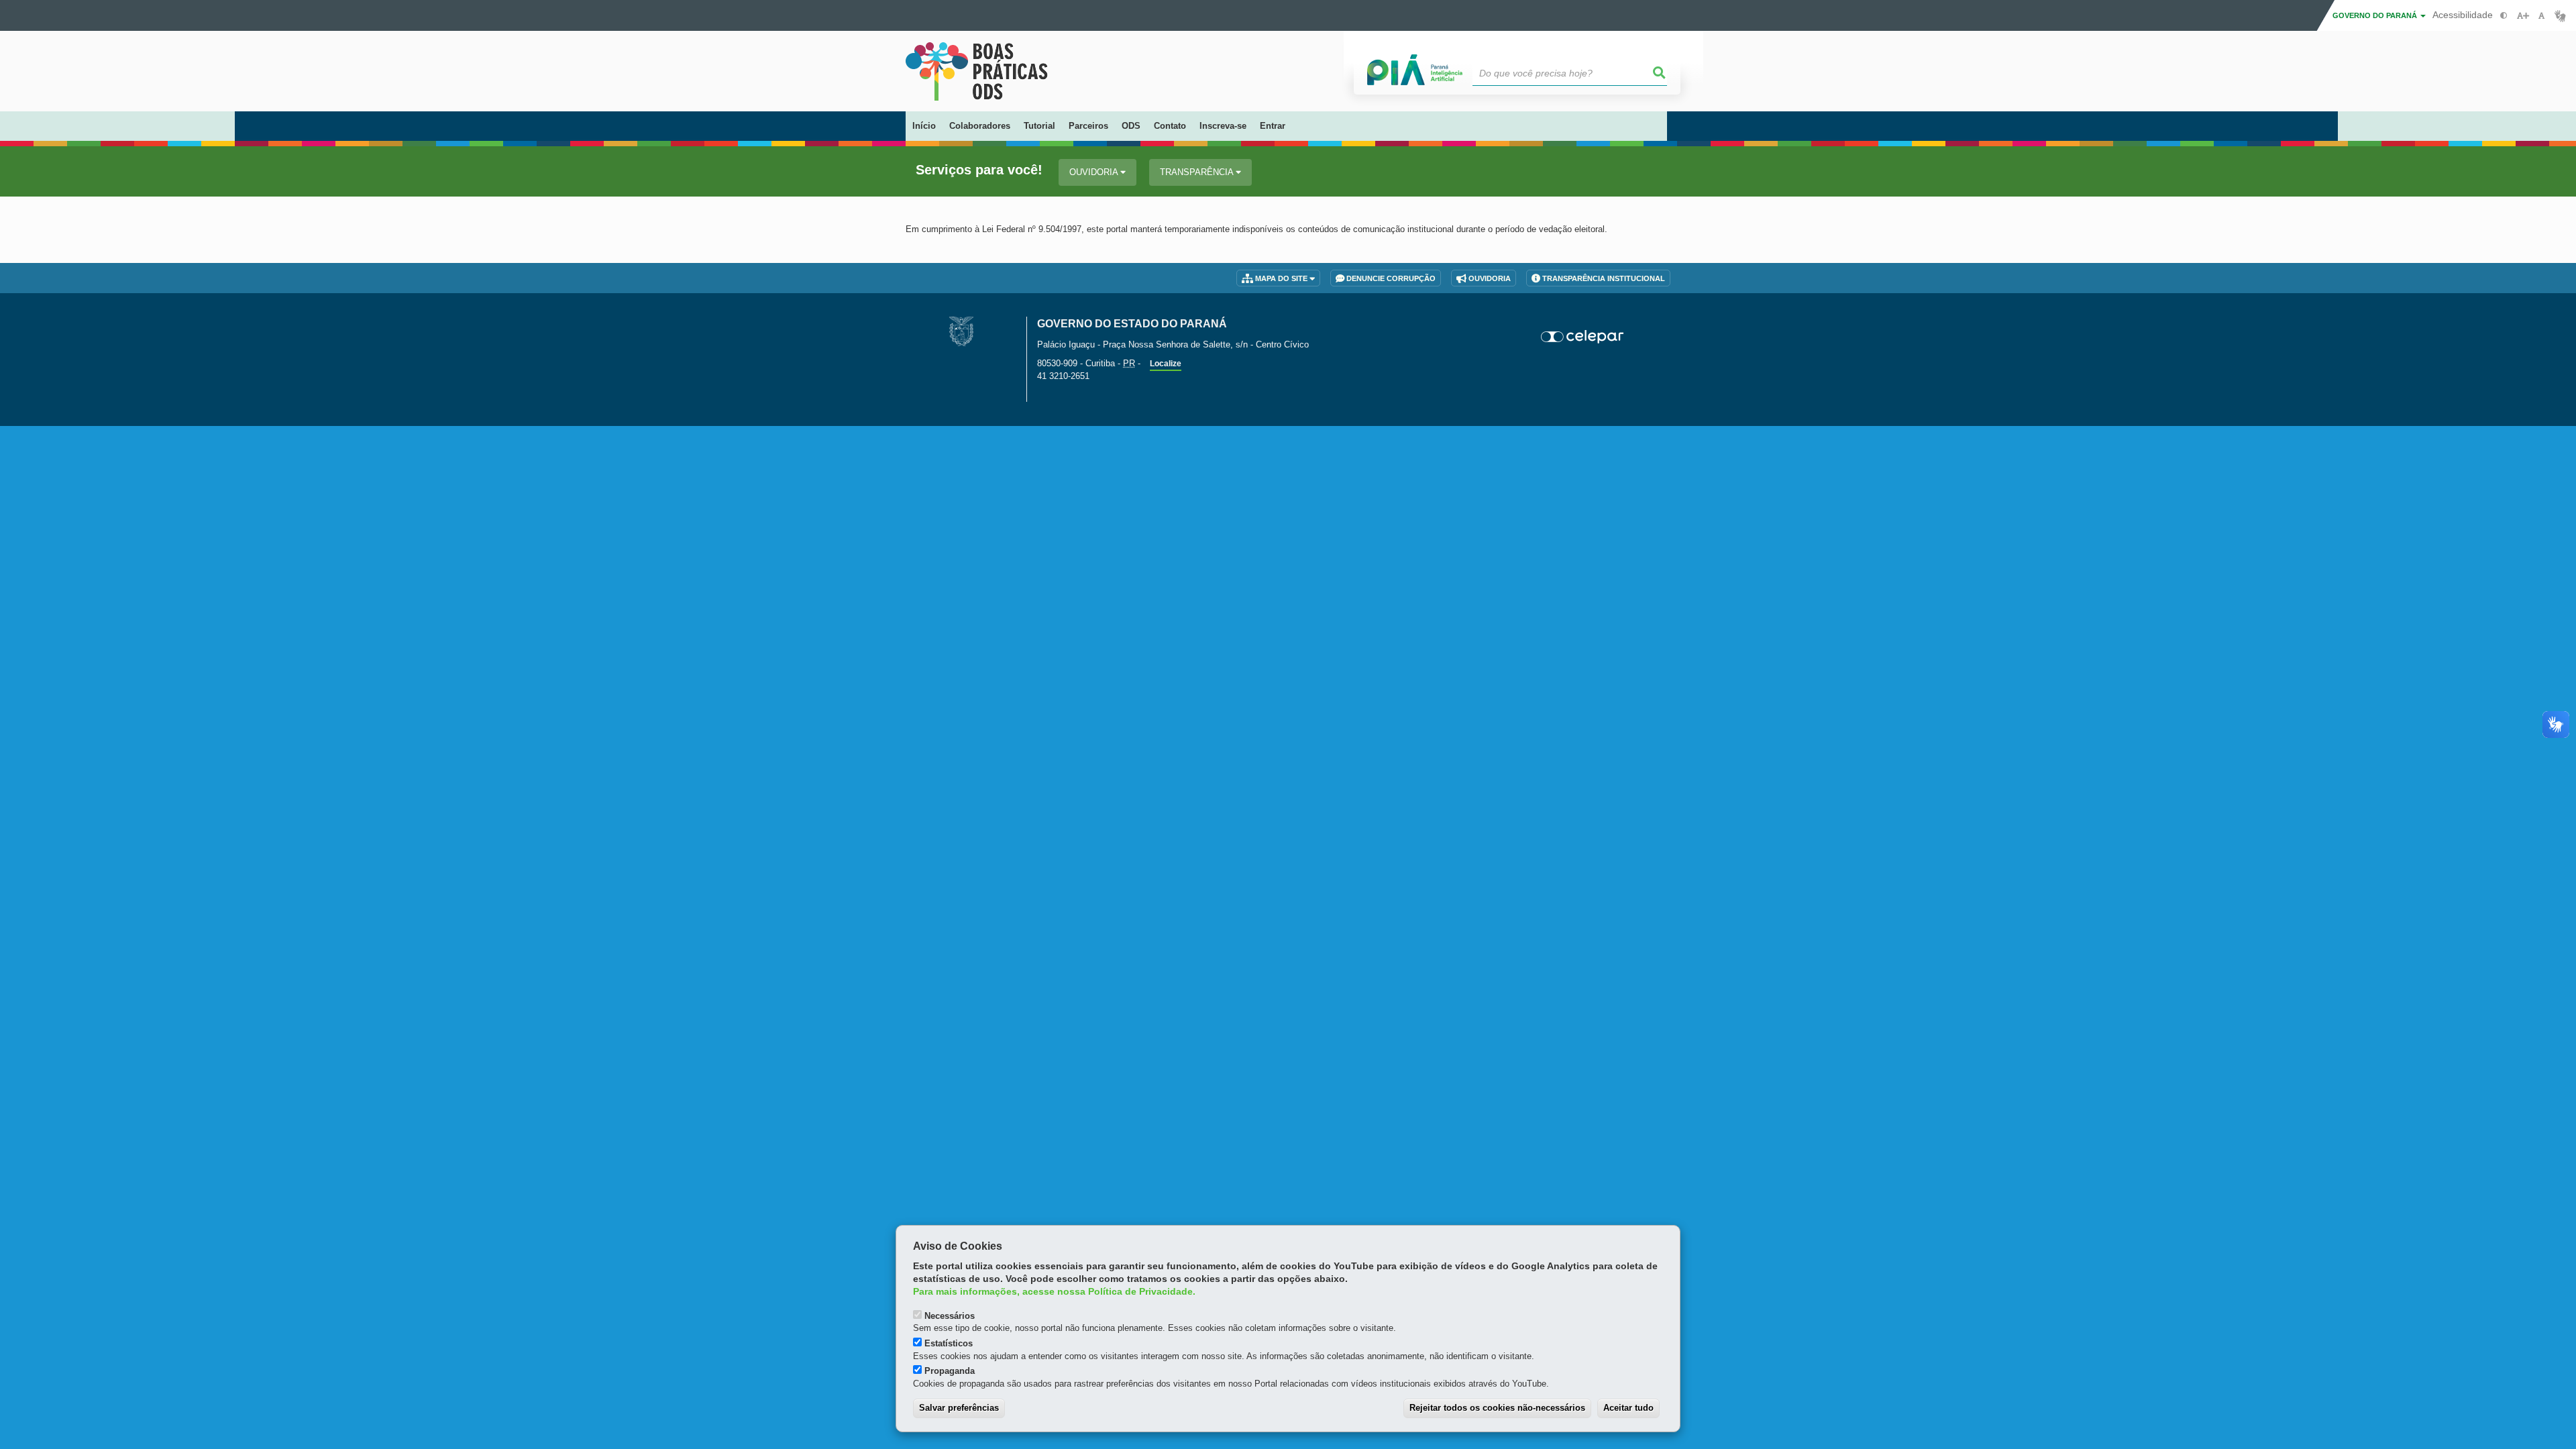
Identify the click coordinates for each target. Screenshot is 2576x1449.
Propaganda (950, 1371)
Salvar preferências (959, 1408)
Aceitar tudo (1628, 1408)
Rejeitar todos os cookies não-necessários (1497, 1408)
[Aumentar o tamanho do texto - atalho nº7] (2523, 16)
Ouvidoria (1095, 172)
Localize (1166, 364)
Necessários (950, 1316)
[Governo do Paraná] (961, 331)
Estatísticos (949, 1343)
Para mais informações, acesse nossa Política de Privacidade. (1054, 1292)
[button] (1660, 73)
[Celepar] (1583, 337)
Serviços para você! (979, 170)
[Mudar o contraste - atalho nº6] (2504, 16)
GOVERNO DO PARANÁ (2376, 15)
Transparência (1198, 172)
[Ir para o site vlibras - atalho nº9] (2560, 16)
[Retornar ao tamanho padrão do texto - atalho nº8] (2541, 16)
